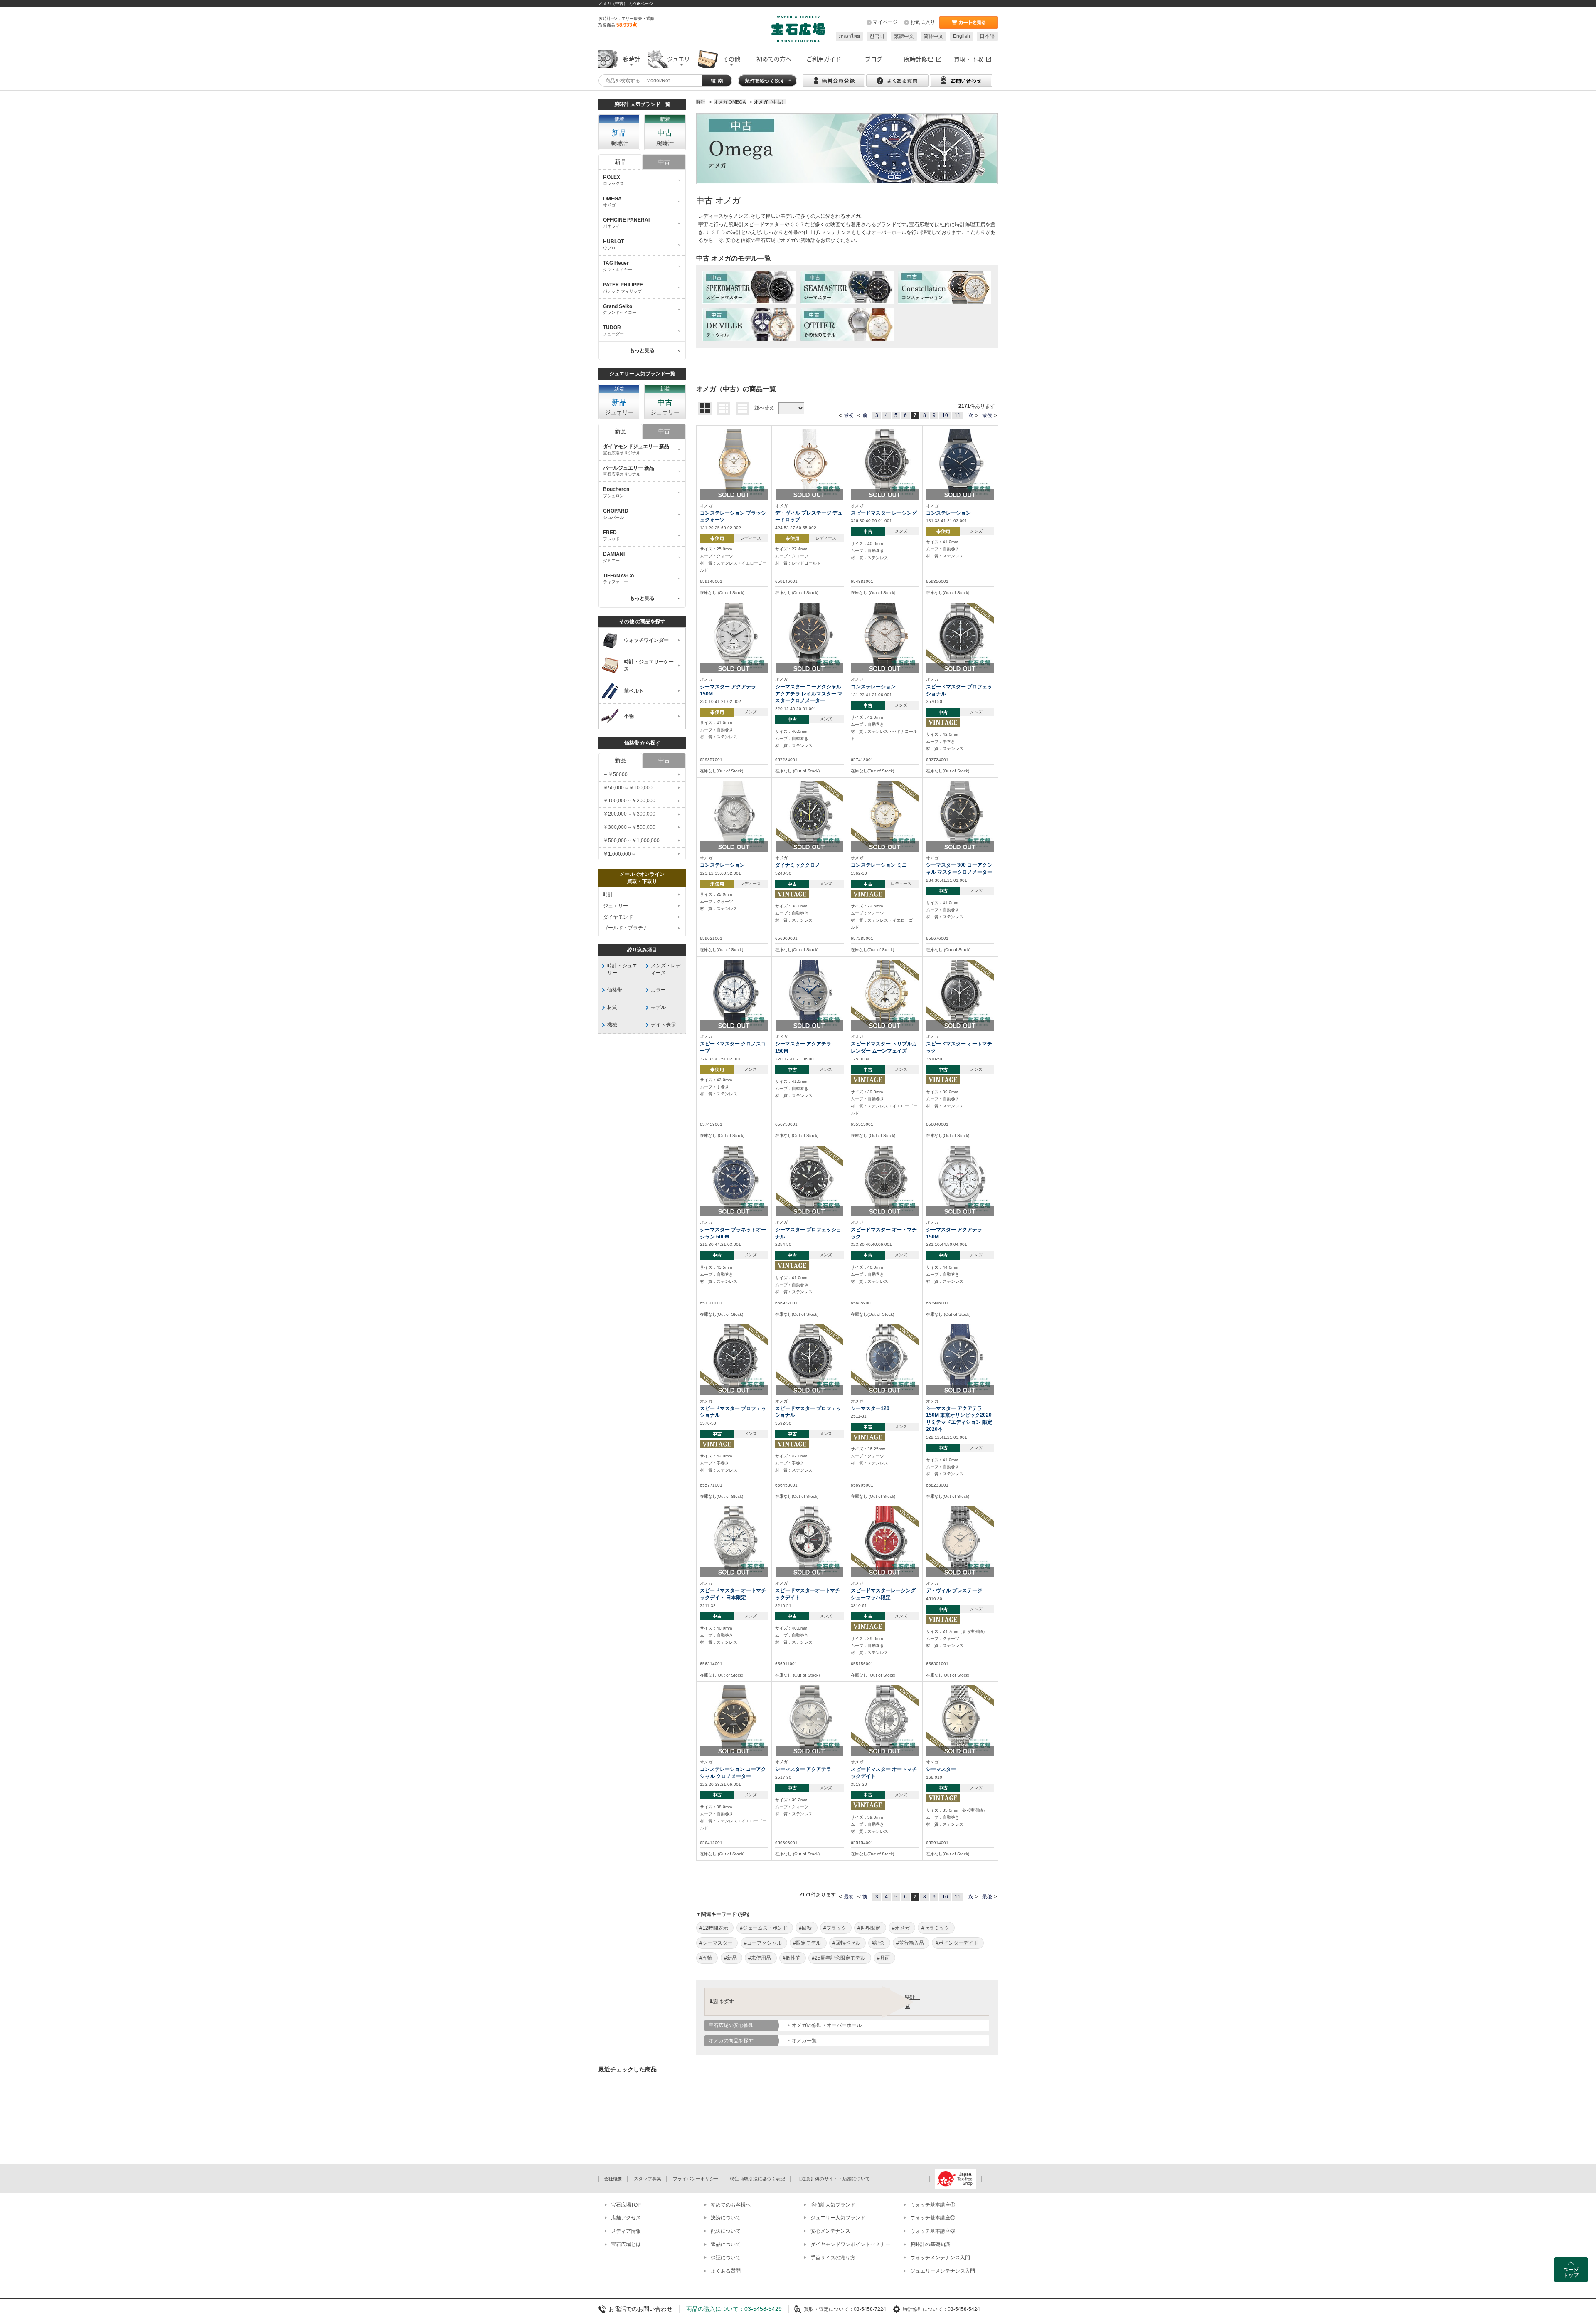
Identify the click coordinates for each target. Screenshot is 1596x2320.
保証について (726, 2258)
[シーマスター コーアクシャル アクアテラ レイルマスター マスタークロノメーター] (809, 636)
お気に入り (923, 22)
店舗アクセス (626, 2218)
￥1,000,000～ (619, 854)
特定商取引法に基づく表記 (758, 2179)
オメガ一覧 (804, 2041)
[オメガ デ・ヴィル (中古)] (749, 325)
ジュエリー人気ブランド (838, 2218)
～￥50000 (615, 774)
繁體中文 (904, 36)
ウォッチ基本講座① (933, 2205)
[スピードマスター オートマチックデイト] (885, 1718)
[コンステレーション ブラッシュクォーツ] (734, 462)
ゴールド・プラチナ (626, 928)
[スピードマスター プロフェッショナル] (960, 636)
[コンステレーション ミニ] (885, 815)
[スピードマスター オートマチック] (960, 993)
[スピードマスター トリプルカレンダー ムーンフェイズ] (885, 993)
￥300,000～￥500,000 (629, 827)
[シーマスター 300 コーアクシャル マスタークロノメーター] (960, 815)
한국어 (877, 36)
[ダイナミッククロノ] (809, 815)
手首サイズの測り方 (833, 2258)
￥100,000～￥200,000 (629, 801)
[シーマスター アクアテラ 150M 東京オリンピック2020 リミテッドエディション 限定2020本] (960, 1358)
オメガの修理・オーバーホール (827, 2025)
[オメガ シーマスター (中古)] (847, 287)
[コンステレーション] (960, 462)
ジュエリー (616, 906)
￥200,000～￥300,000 (629, 814)
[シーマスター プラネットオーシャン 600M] (734, 1179)
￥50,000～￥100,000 (628, 788)
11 (958, 415)
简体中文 (933, 36)
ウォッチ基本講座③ (933, 2231)
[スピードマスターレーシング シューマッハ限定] (885, 1540)
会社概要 (613, 2179)
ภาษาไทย (849, 36)
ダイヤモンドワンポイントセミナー (850, 2244)
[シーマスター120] (885, 1358)
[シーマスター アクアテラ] (809, 1718)
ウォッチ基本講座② (933, 2218)
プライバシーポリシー (696, 2179)
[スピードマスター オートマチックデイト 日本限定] (734, 1540)
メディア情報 (626, 2231)
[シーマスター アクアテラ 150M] (734, 636)
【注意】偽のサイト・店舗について (833, 2179)
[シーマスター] (960, 1718)
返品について (726, 2244)
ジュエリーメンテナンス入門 (943, 2271)
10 (945, 415)
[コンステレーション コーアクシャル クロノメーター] (734, 1718)
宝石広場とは (626, 2244)
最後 (987, 415)
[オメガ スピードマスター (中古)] (749, 287)
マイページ (885, 22)
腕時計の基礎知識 (930, 2244)
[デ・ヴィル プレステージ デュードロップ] (809, 462)
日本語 (987, 36)
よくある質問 (726, 2271)
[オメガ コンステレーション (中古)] (945, 287)
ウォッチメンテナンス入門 (940, 2258)
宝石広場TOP (626, 2205)
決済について (726, 2218)
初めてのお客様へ (731, 2205)
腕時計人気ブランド (833, 2205)
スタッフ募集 (648, 2179)
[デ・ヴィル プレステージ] (960, 1540)
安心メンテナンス (830, 2231)
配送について (726, 2231)
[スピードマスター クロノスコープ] (734, 993)
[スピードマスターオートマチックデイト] (809, 1540)
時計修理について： (925, 2309)
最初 (849, 415)
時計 (608, 895)
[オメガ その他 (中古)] (847, 325)
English (962, 36)
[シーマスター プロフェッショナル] (809, 1179)
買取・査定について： (829, 2309)
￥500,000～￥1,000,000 (631, 841)
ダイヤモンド (618, 917)
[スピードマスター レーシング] (885, 462)
